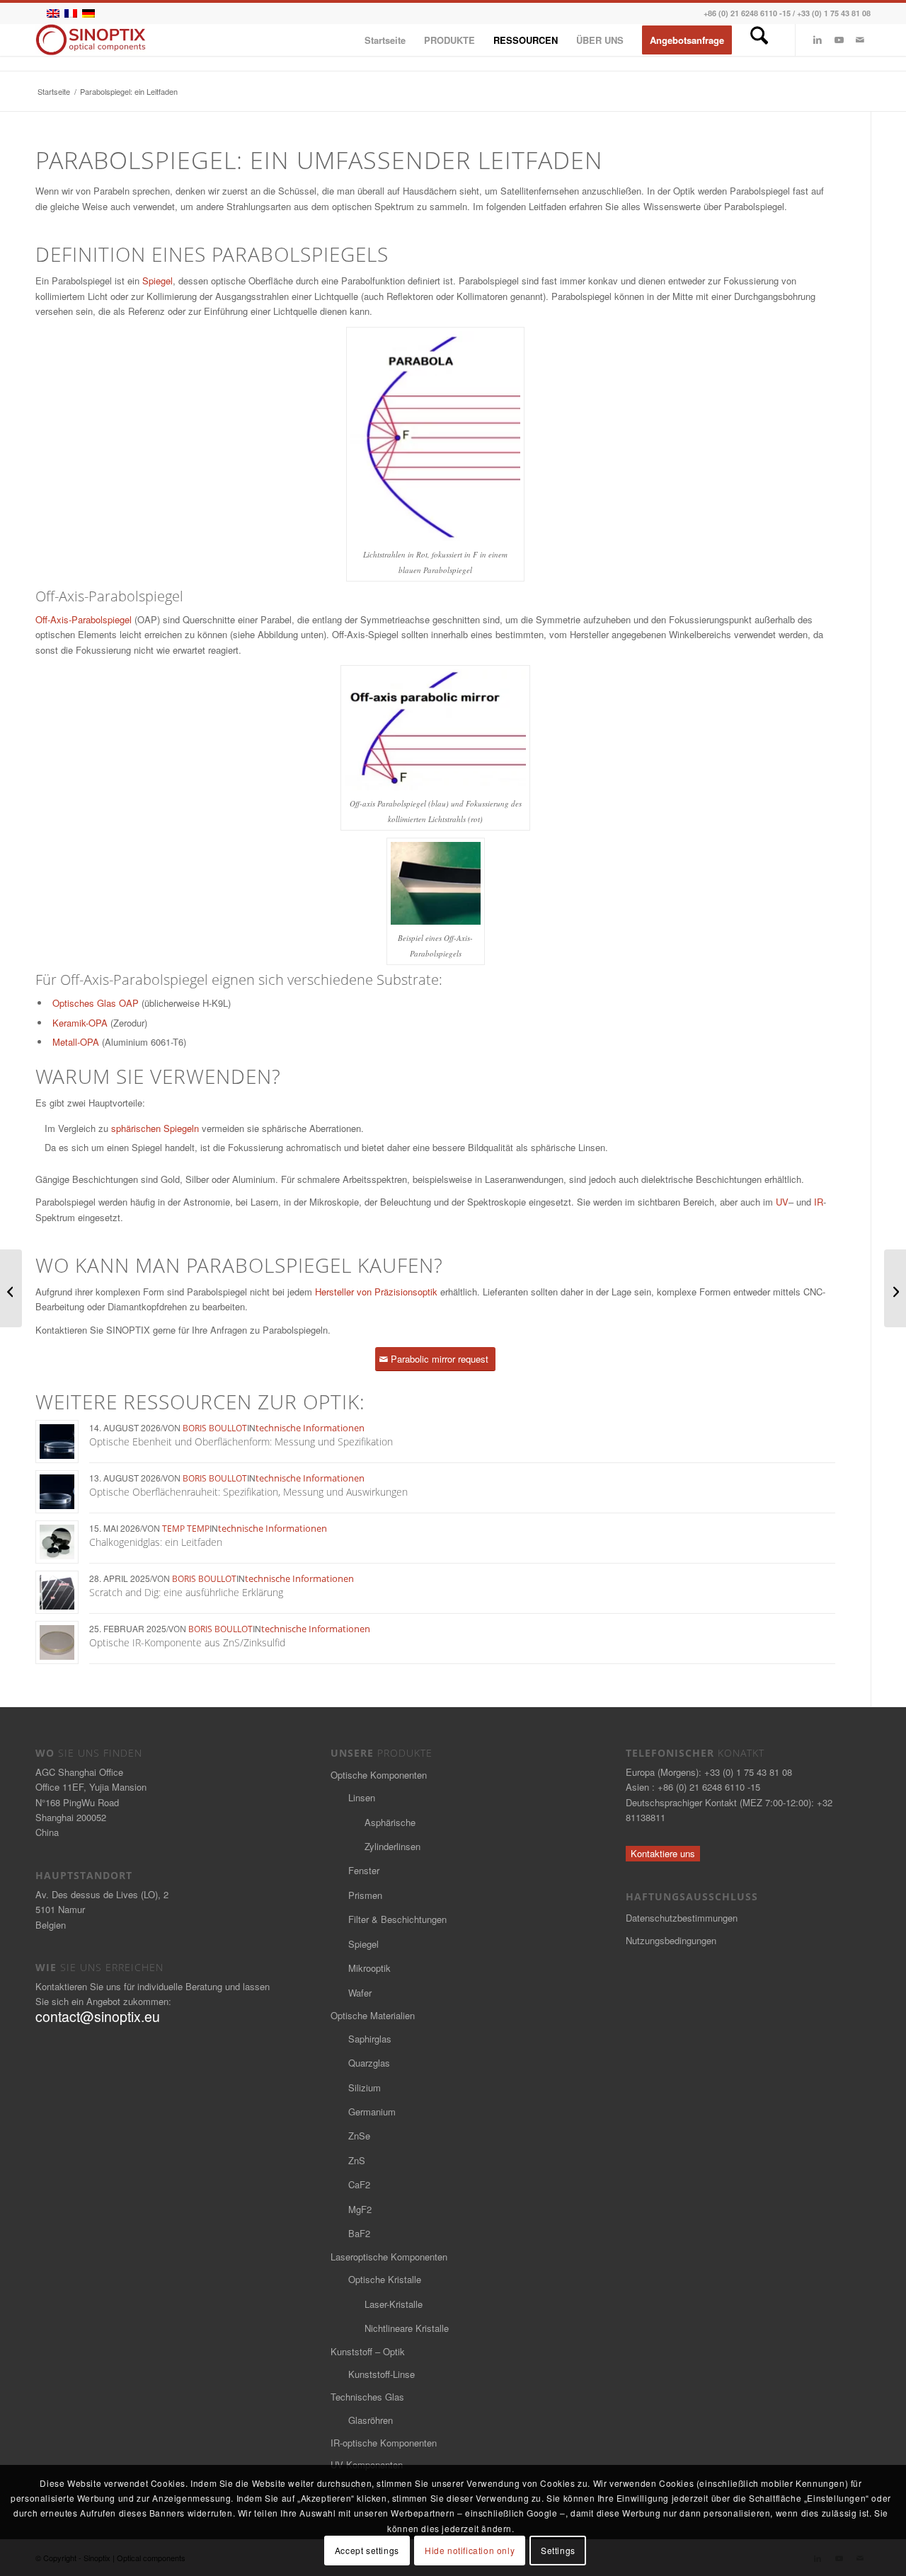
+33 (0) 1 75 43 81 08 (834, 13)
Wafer (360, 1993)
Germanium (372, 2112)
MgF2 (360, 2209)
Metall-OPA (76, 1042)
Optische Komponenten (379, 1775)
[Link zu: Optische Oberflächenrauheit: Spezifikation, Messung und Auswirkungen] (57, 1492)
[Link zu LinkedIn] (818, 40)
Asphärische (390, 1822)
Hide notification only (470, 2551)
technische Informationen (310, 1428)
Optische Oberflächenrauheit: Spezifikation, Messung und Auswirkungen (248, 1492)
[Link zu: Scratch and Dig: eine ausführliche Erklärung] (57, 1592)
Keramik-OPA (80, 1023)
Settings (558, 2551)
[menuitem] (385, 40)
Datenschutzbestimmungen (682, 1918)
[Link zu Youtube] (839, 40)
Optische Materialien (373, 2015)
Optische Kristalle (385, 2279)
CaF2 (359, 2184)
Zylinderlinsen (392, 1846)
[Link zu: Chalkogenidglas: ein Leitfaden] (57, 1542)
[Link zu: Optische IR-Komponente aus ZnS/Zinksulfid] (57, 1642)
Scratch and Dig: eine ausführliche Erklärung (186, 1592)
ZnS (357, 2160)
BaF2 (359, 2233)
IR (819, 1202)
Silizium (365, 2087)
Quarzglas (369, 2063)
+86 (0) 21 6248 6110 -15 (747, 13)
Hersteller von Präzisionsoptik (376, 1292)
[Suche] (759, 40)
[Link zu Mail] (860, 40)
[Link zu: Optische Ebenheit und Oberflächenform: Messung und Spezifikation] (57, 1442)
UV (782, 1202)
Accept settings (367, 2551)
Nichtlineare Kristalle (407, 2328)
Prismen (365, 1895)
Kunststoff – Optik (368, 2351)
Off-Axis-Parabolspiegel (84, 619)
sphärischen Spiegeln (155, 1128)
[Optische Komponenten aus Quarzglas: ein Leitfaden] (11, 1288)
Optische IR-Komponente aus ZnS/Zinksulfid (187, 1642)
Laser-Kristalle (394, 2304)
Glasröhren (371, 2420)
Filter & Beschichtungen (397, 1919)
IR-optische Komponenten (384, 2443)
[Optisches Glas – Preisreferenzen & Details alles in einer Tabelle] (895, 1288)
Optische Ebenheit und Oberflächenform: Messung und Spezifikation (241, 1442)
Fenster (364, 1870)
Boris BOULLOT (215, 1428)
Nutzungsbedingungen (671, 1940)
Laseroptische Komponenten (389, 2257)
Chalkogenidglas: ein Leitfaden (156, 1542)
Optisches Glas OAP (96, 1003)
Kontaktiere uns (663, 1853)
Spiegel (157, 281)
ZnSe (359, 2136)
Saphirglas (370, 2039)
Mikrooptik (369, 1968)
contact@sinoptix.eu (98, 2016)
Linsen (362, 1797)
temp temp (186, 1529)
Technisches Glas (367, 2397)
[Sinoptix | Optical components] (91, 40)
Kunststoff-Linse (382, 2374)
